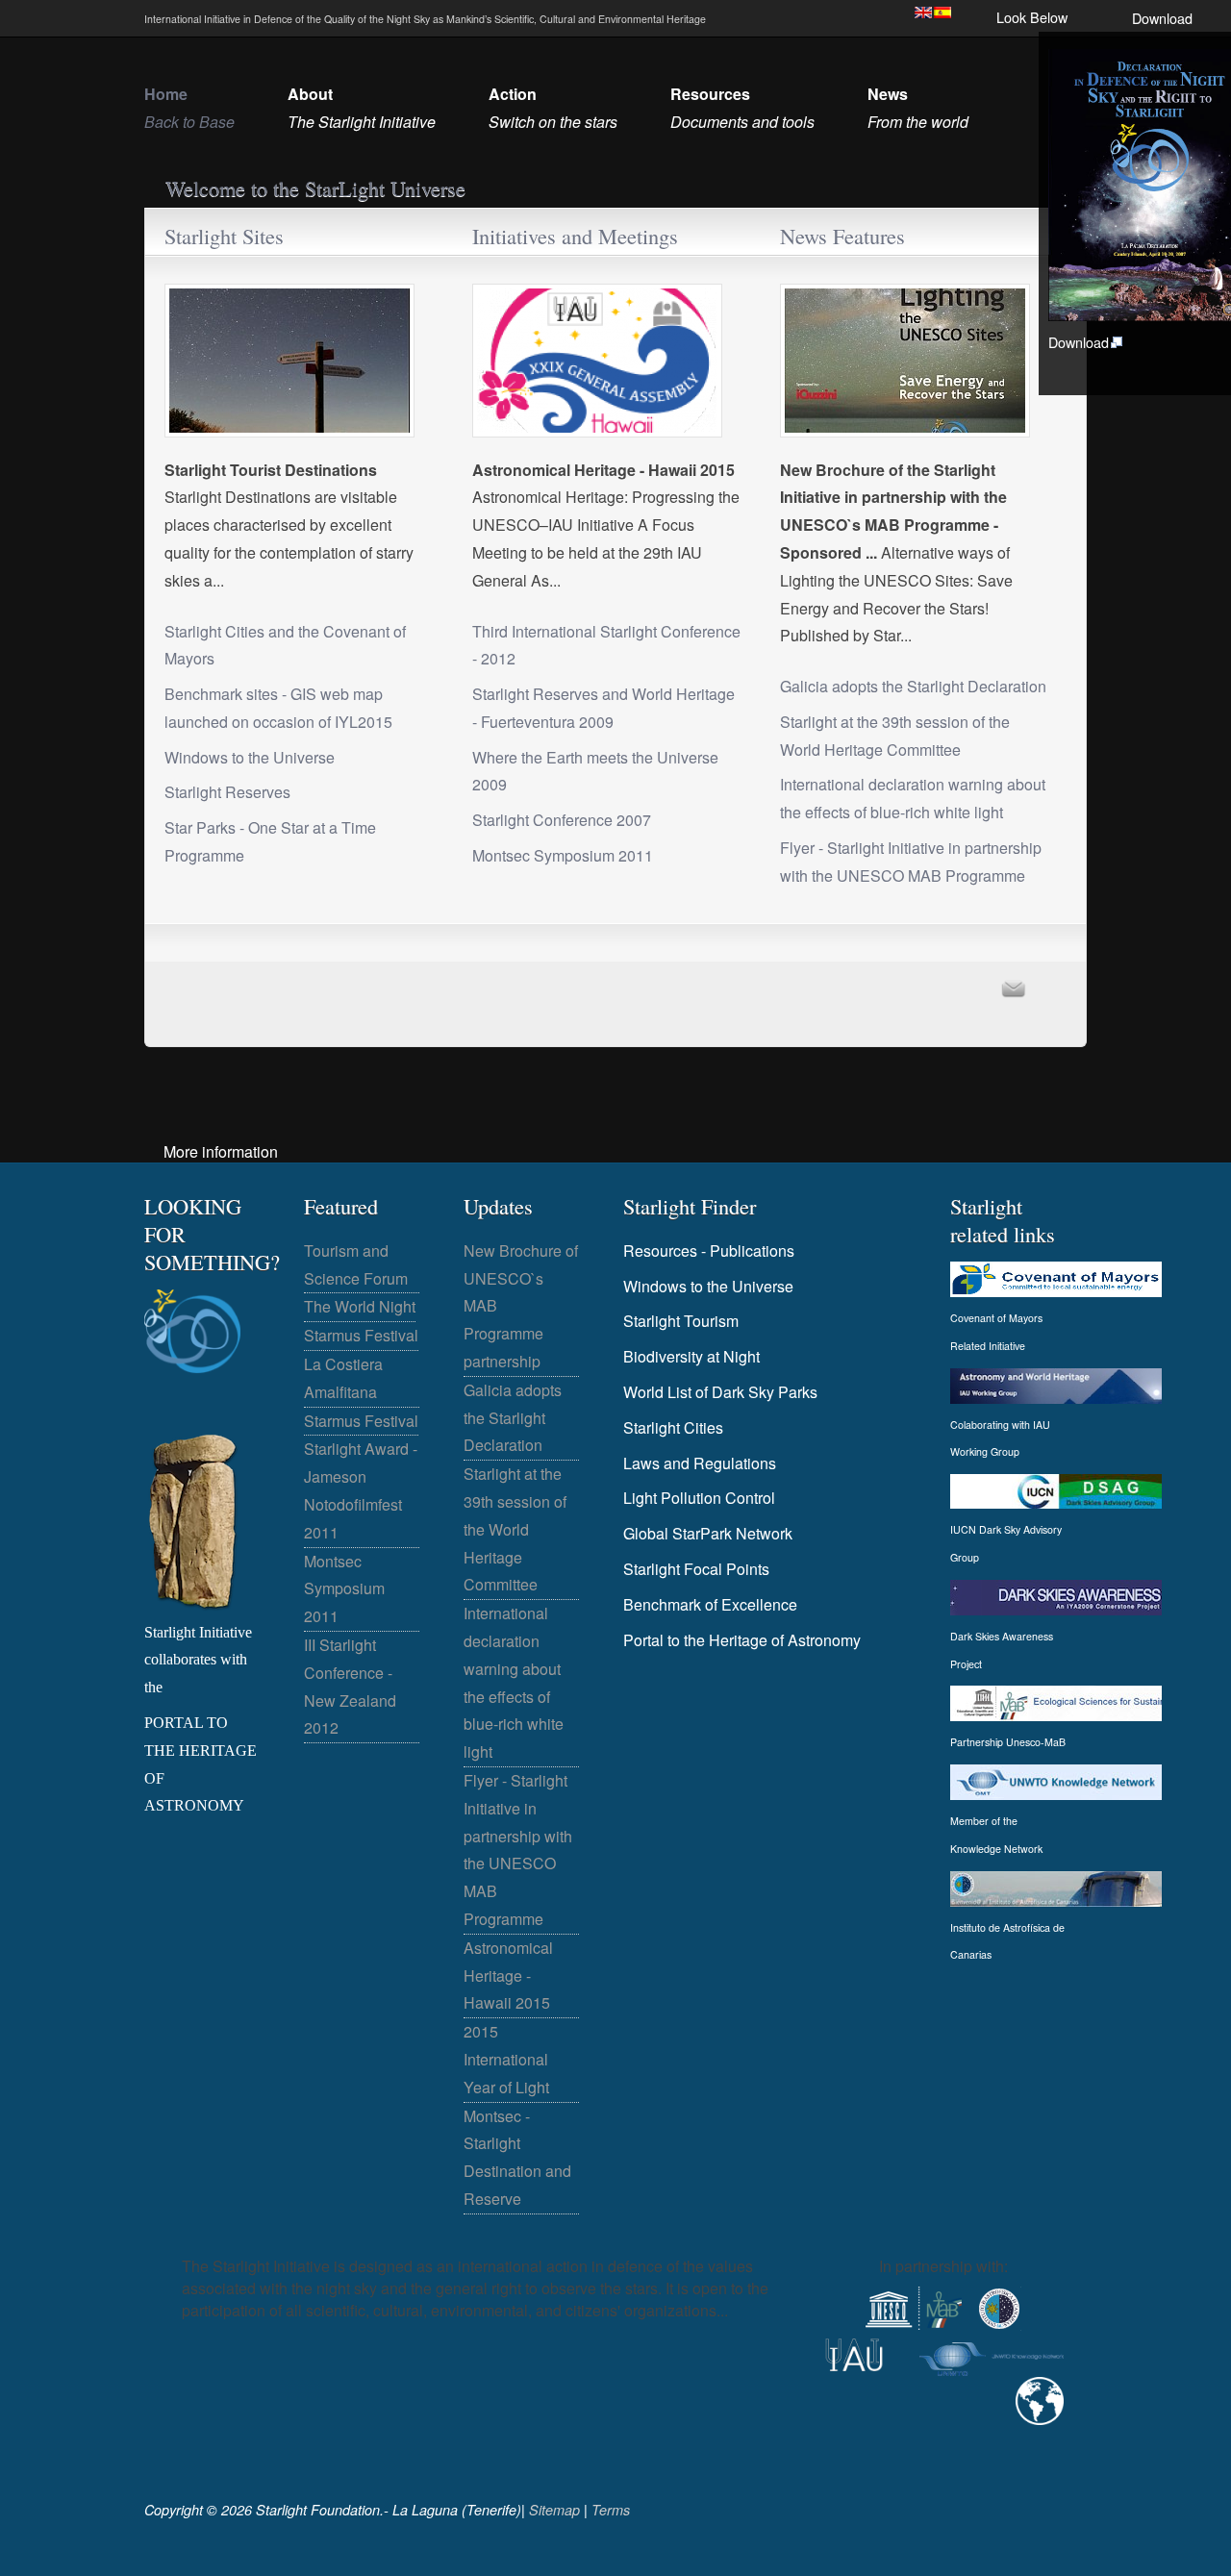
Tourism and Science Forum (356, 1264)
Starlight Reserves (227, 792)
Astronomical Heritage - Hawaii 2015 (508, 1976)
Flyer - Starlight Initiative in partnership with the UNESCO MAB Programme (911, 862)
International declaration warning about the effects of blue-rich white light (913, 798)
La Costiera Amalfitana (343, 1378)
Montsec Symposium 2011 (563, 855)
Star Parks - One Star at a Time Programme (270, 841)
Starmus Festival (361, 1335)
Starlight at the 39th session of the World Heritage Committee (895, 736)
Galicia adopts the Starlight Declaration (913, 686)
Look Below (1032, 17)
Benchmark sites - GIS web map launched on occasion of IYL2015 (278, 708)
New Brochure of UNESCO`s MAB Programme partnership (521, 1306)
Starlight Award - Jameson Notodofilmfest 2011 (361, 1490)
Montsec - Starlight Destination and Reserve (517, 2157)
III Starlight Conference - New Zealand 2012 (350, 1686)
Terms (611, 2510)
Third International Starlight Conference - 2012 (606, 645)
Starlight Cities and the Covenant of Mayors (285, 645)
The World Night (360, 1306)
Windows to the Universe (250, 757)
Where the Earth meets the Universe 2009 (595, 771)
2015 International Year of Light (506, 2059)
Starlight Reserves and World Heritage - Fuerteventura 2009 (603, 708)
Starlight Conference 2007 (562, 820)
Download (1162, 18)
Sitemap (554, 2510)
